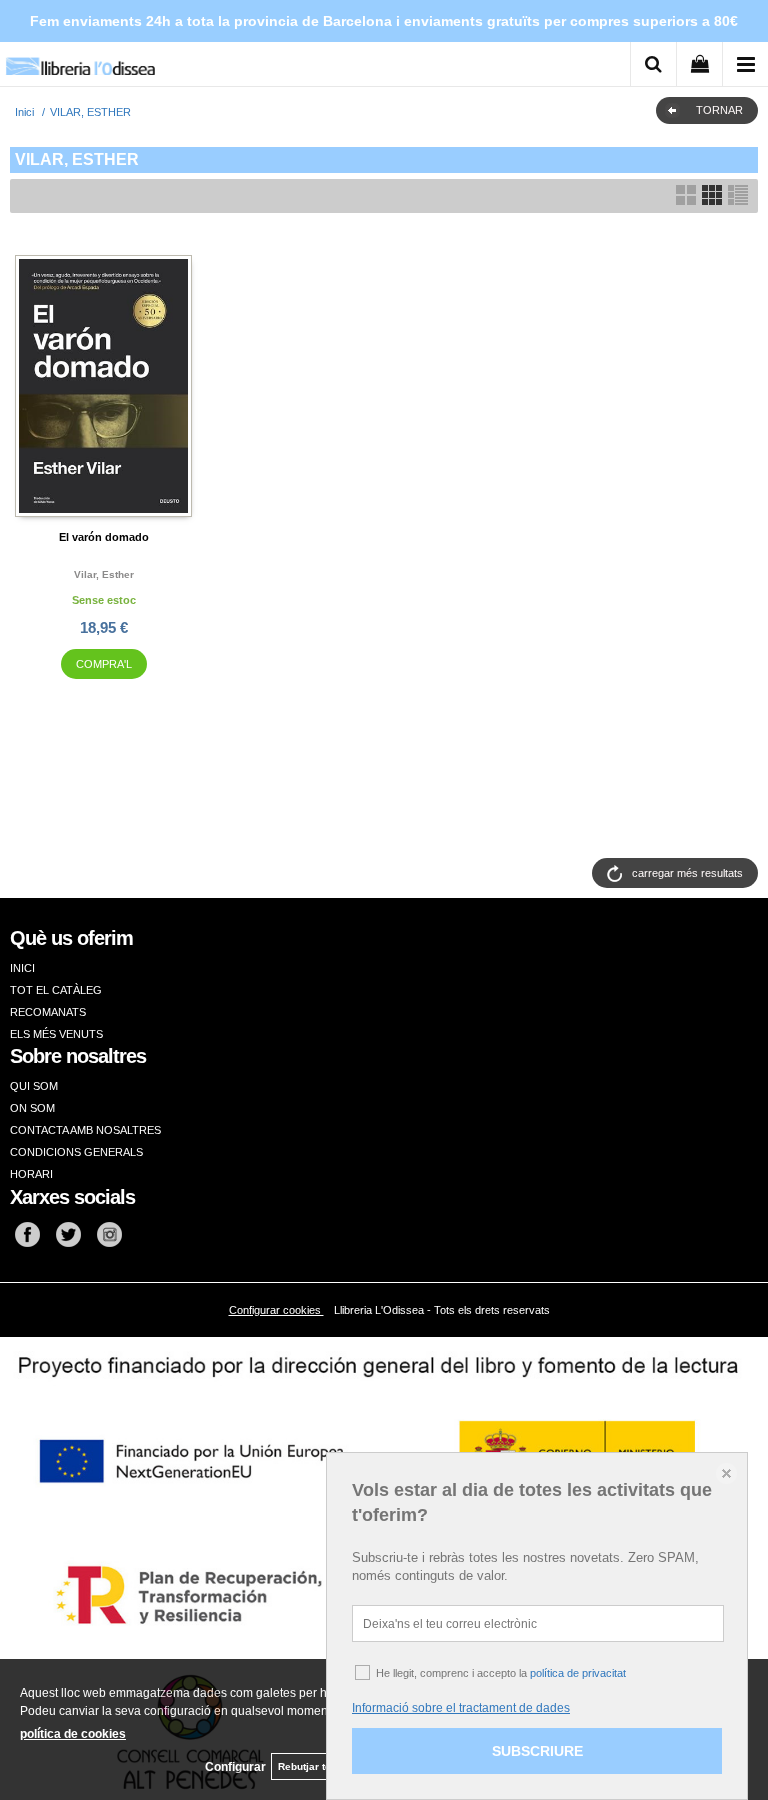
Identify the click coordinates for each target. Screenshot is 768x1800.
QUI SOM (34, 1086)
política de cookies (73, 1734)
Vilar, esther (104, 574)
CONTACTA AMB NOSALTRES (85, 1130)
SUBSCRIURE (537, 1751)
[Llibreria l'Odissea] (80, 59)
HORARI (31, 1174)
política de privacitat (578, 1673)
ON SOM (32, 1108)
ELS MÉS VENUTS (56, 1034)
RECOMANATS (48, 1012)
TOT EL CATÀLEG (56, 990)
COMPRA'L (104, 664)
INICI (22, 968)
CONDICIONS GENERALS (76, 1152)
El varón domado (104, 537)
